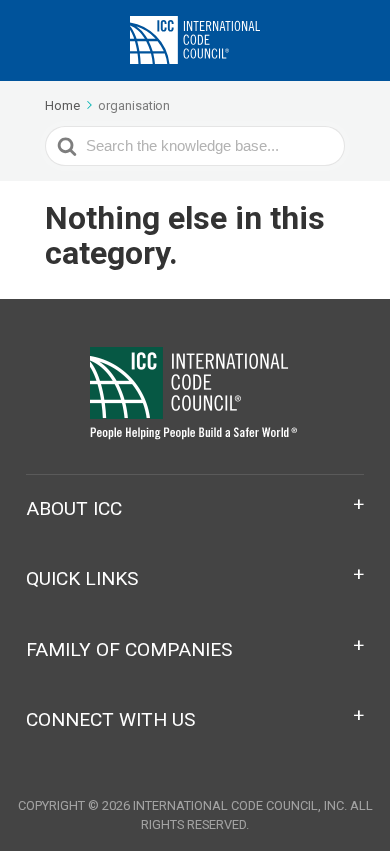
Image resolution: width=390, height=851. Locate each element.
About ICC (74, 508)
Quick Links (82, 578)
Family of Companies (129, 649)
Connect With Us (110, 719)
